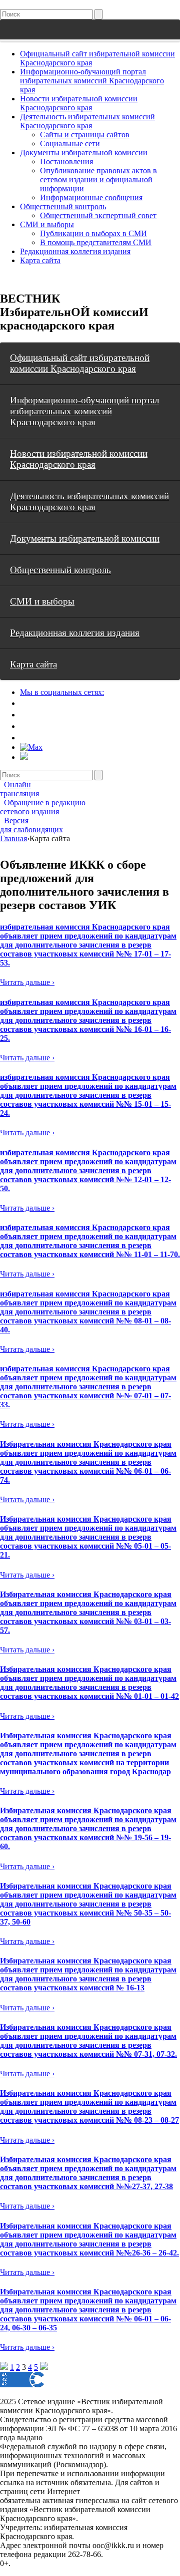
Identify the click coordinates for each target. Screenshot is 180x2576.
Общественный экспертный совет (98, 215)
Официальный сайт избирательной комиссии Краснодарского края (80, 363)
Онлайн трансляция (19, 789)
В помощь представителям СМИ (96, 242)
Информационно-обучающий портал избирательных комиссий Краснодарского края (92, 81)
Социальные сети (70, 144)
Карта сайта (40, 260)
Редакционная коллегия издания (75, 251)
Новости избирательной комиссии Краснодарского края (79, 103)
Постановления (66, 161)
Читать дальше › (27, 982)
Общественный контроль (63, 206)
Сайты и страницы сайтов (85, 135)
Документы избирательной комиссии (84, 153)
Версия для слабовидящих (31, 825)
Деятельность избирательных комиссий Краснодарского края (87, 121)
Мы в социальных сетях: (62, 692)
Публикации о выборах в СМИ (93, 233)
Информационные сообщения (91, 197)
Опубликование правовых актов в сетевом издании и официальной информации (98, 179)
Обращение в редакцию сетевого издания (43, 807)
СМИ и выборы (47, 224)
